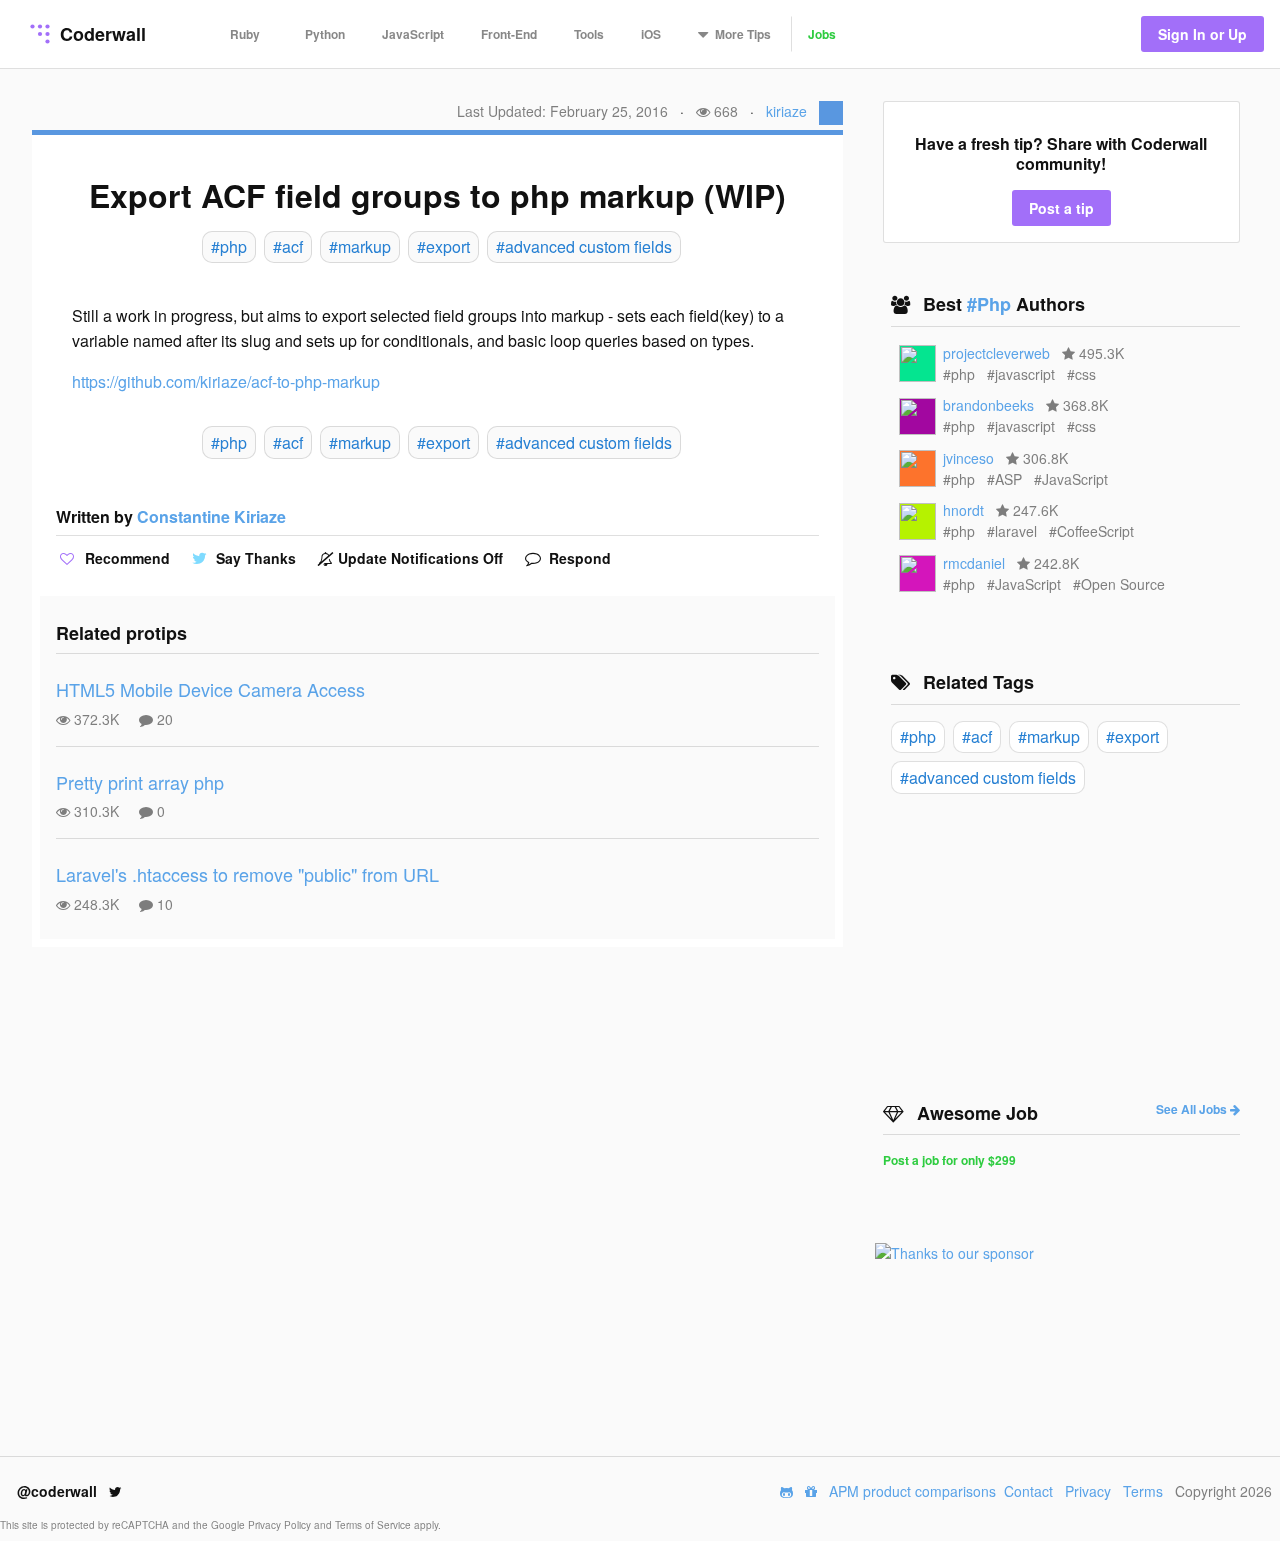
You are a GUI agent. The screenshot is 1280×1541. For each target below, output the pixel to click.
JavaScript (413, 34)
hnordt (963, 510)
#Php (991, 304)
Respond (578, 558)
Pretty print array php (140, 782)
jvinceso (968, 458)
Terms (1143, 1491)
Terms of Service (374, 1525)
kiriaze (786, 111)
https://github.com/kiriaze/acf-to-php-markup (226, 381)
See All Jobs (1193, 1109)
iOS (651, 34)
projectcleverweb (996, 353)
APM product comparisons (912, 1491)
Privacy (1088, 1491)
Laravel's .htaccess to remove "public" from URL (247, 874)
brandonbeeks (988, 405)
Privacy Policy (281, 1525)
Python (325, 34)
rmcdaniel (974, 563)
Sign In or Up (1202, 34)
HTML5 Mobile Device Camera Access (210, 689)
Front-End (509, 34)
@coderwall (59, 1491)
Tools (589, 34)
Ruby (245, 34)
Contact (1028, 1491)
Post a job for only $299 (949, 1160)
